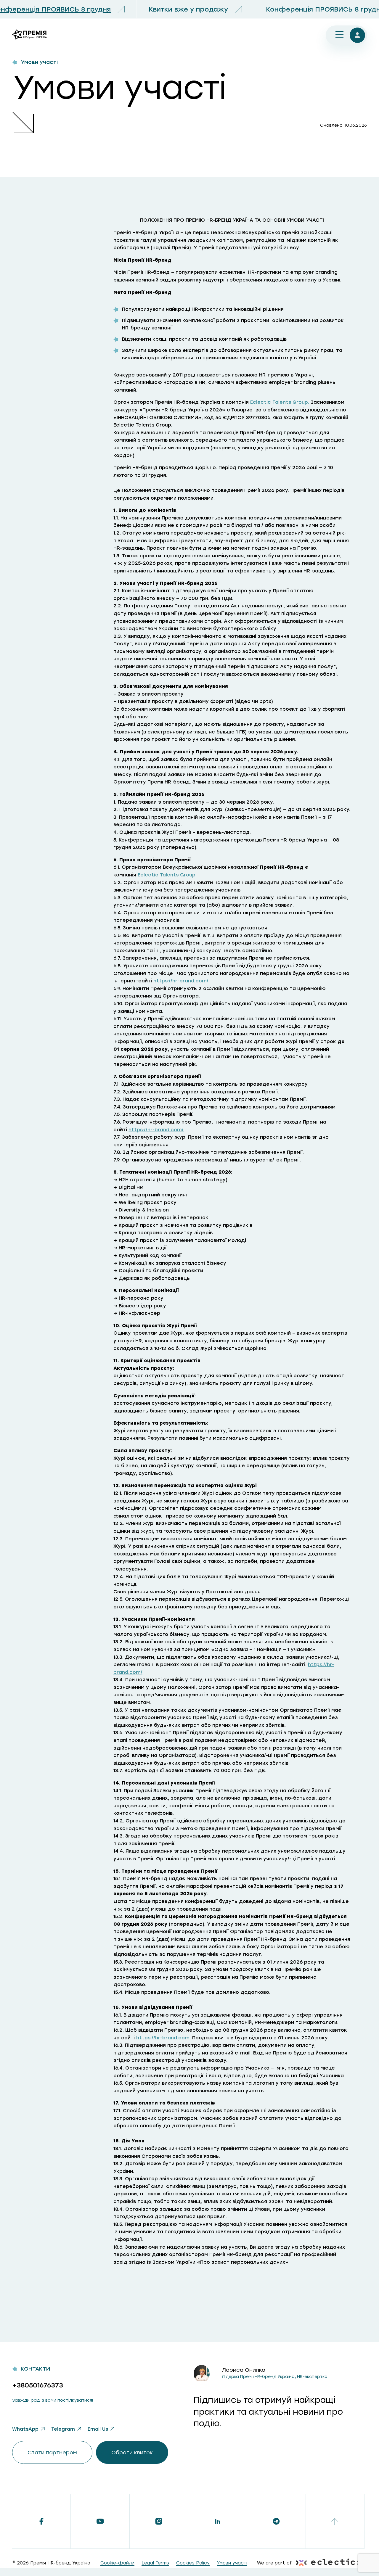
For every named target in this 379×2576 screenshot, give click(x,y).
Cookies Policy (193, 2563)
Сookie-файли (117, 2563)
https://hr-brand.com (163, 2038)
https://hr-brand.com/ (181, 981)
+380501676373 (38, 2385)
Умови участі (232, 2563)
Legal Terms (155, 2563)
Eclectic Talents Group (279, 402)
